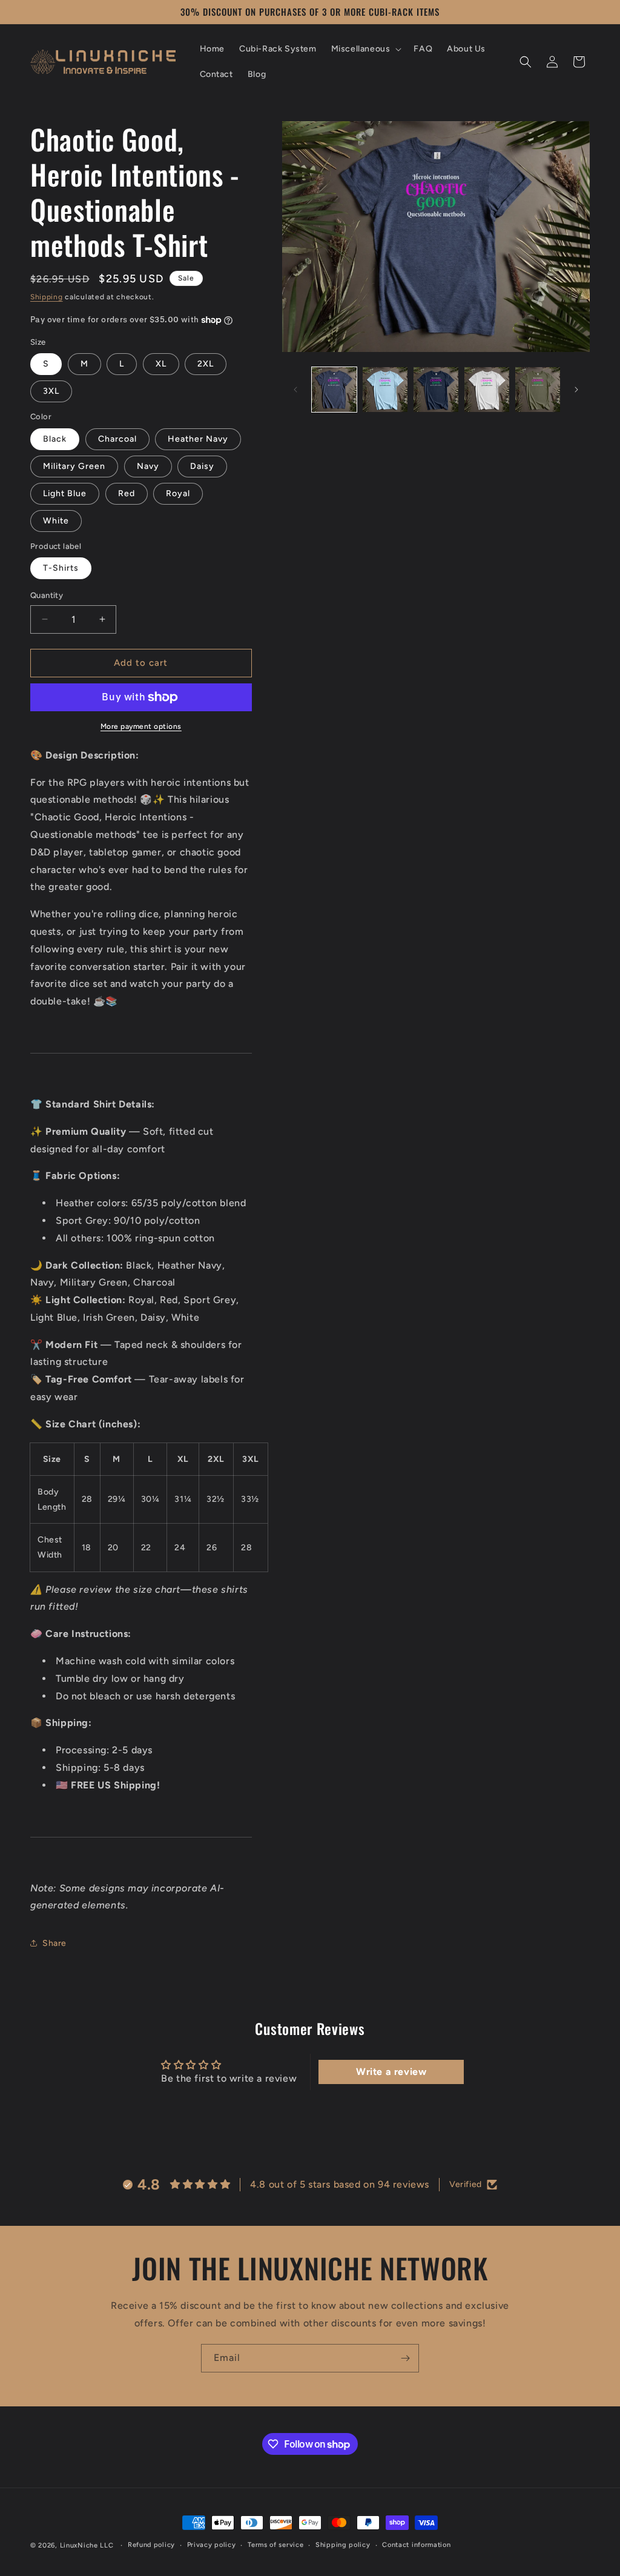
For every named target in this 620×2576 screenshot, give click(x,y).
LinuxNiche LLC (87, 2545)
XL (161, 364)
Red (127, 493)
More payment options (141, 726)
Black (55, 439)
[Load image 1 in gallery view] (334, 390)
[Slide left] (295, 390)
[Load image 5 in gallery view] (538, 390)
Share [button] (54, 1943)
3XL (51, 391)
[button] (365, 49)
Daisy (202, 466)
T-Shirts (61, 568)
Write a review (391, 2072)
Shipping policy (343, 2545)
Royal (178, 493)
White (56, 521)
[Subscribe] (405, 2358)
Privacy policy (212, 2545)
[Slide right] (576, 390)
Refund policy (151, 2545)
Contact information (416, 2545)
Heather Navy (198, 439)
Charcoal (117, 439)
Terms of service (275, 2545)
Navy (148, 466)
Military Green (74, 466)
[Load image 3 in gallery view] (436, 390)
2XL (206, 364)
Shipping (47, 297)
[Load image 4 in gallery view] (487, 390)
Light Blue (65, 493)
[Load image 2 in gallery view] (385, 390)
